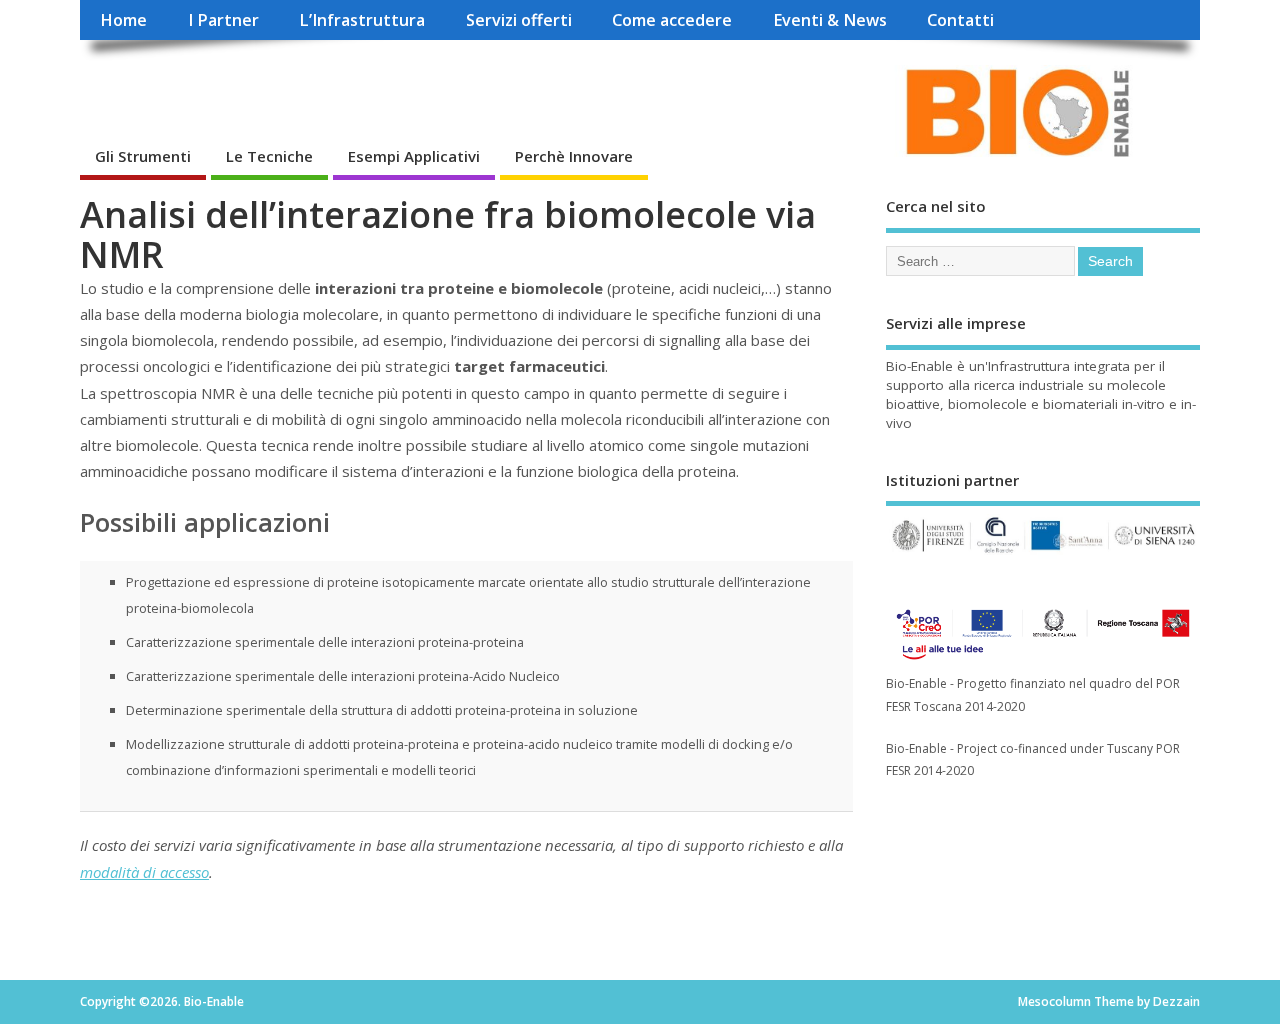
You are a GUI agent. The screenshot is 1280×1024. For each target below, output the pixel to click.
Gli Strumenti (143, 156)
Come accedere (672, 20)
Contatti (960, 20)
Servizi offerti (519, 20)
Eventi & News (830, 20)
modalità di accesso (144, 872)
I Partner (223, 20)
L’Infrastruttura (362, 20)
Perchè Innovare (574, 156)
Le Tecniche (269, 156)
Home (123, 20)
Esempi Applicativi (414, 156)
